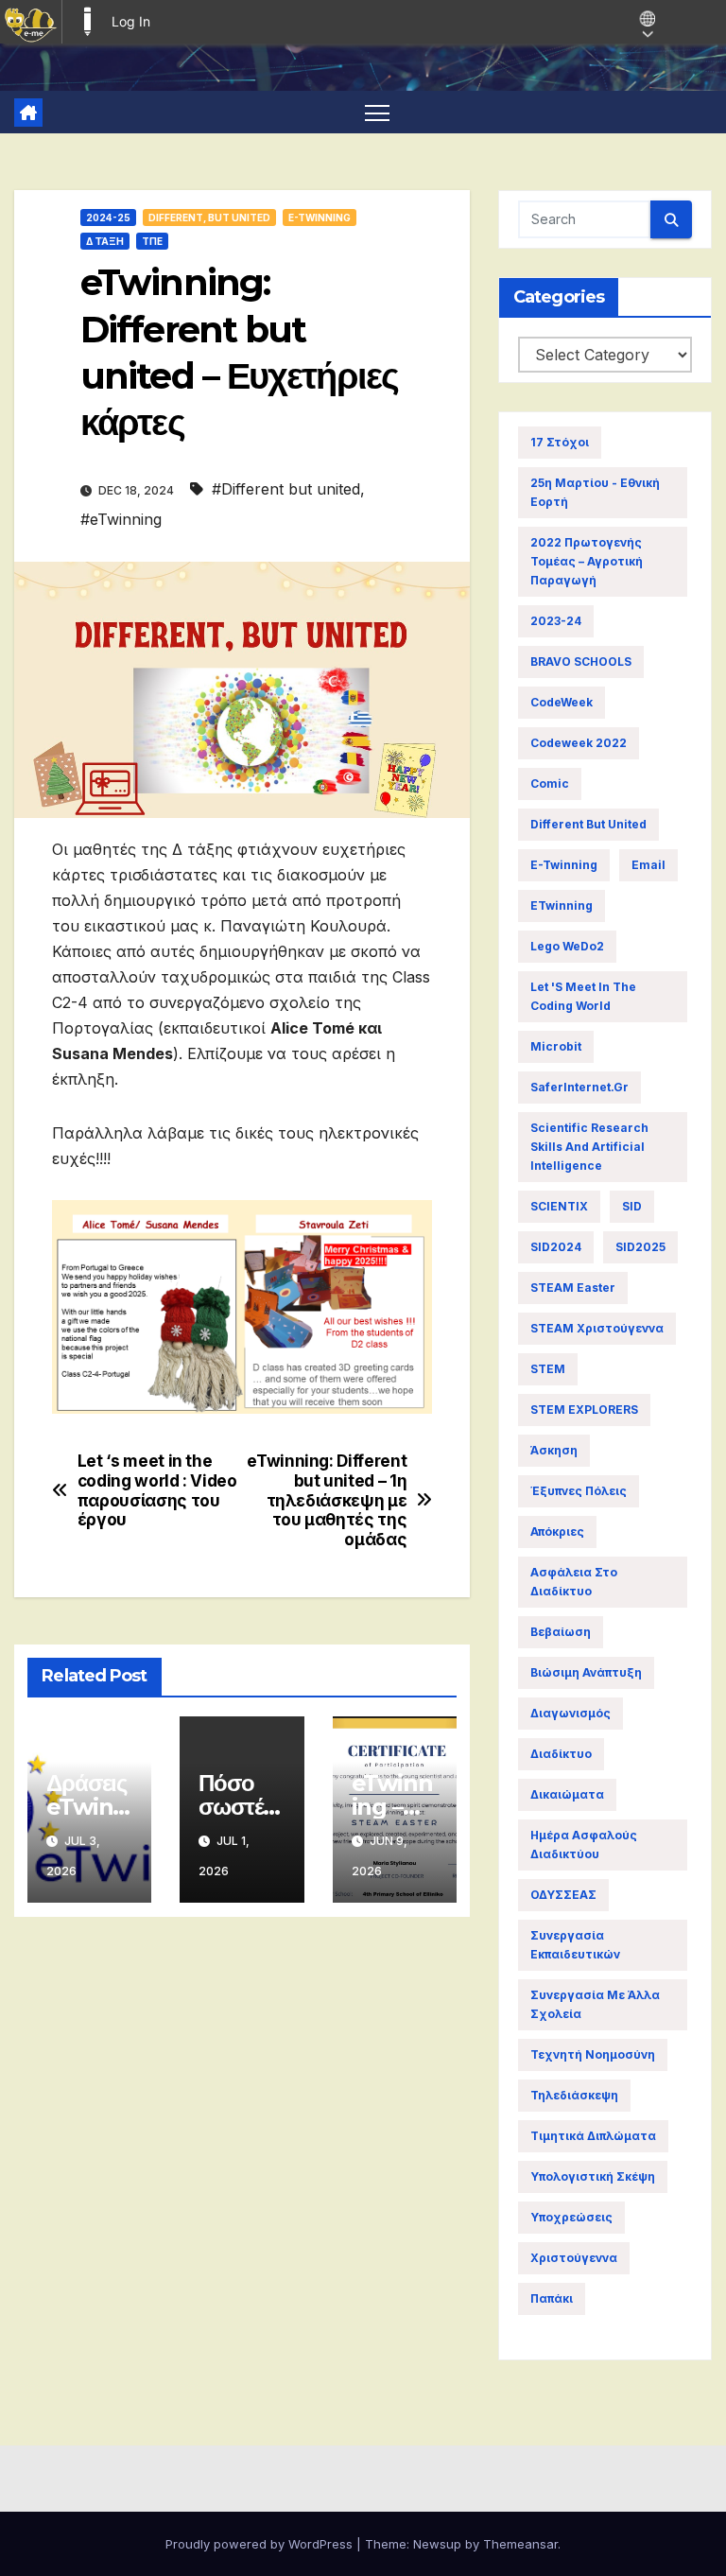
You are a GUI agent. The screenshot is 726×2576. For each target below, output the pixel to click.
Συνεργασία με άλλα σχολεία (595, 2004)
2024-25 (108, 218)
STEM (548, 1369)
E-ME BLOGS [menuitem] (87, 22)
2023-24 (556, 621)
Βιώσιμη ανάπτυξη (586, 1672)
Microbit (556, 1046)
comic (550, 783)
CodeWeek (562, 702)
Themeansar (520, 2544)
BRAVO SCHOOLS (581, 661)
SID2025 (640, 1247)
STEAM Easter (573, 1288)
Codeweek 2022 (579, 743)
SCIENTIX (559, 1206)
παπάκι (552, 2298)
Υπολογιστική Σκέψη (593, 2176)
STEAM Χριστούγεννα (597, 1328)
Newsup (437, 2544)
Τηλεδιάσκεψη (574, 2095)
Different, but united (209, 218)
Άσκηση (554, 1450)
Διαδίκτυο (561, 1754)
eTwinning (562, 905)
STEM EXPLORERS (584, 1410)
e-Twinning (564, 865)
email (648, 865)
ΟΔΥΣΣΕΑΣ (563, 1895)
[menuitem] (31, 22)
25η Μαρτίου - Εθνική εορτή (595, 492)
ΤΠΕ (152, 241)
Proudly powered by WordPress (261, 2544)
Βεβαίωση (561, 1632)
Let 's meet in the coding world (583, 996)
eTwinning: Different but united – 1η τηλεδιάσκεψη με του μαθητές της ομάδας (327, 1500)
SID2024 (556, 1247)
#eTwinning (121, 519)
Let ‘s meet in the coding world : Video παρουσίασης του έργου (157, 1490)
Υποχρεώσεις (571, 2217)
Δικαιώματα (567, 1794)
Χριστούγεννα (574, 2258)
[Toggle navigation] (378, 112)
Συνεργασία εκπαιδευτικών (575, 1945)
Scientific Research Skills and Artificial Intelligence (589, 1147)
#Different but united (286, 489)
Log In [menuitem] (131, 21)
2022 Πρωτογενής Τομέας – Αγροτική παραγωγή (587, 561)
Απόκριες (557, 1532)
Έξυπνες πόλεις (579, 1491)
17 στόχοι (560, 442)
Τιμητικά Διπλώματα (593, 2136)
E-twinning (320, 218)
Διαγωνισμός (570, 1713)
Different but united (588, 824)
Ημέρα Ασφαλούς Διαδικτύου (584, 1845)
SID (632, 1206)
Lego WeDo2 (567, 946)
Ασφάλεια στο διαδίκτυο (574, 1582)
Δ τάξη (105, 241)
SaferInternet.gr (579, 1087)
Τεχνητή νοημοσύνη (593, 2054)
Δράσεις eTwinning (87, 1807)
